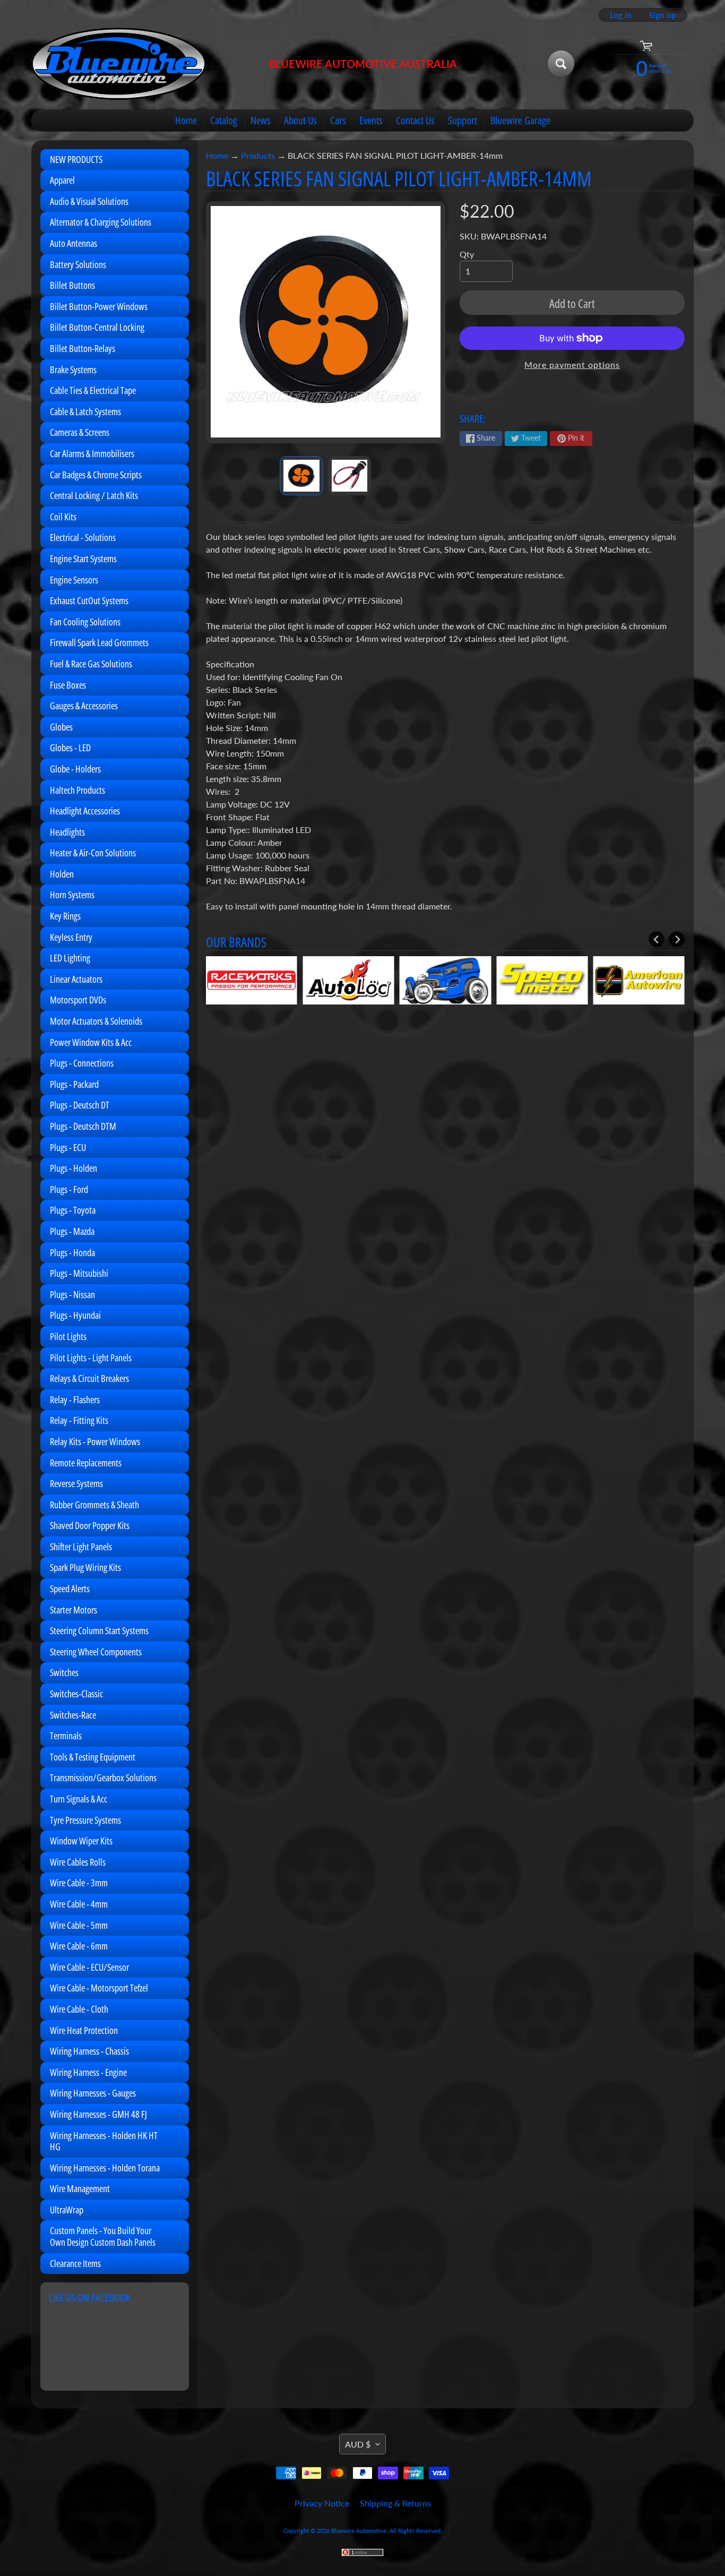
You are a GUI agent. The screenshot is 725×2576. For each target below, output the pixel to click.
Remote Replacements (86, 1463)
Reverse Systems (76, 1483)
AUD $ (358, 2444)
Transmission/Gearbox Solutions (103, 1778)
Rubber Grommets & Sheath (94, 1505)
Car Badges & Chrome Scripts (96, 475)
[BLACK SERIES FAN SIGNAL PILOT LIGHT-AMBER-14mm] (301, 476)
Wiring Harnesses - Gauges (93, 2093)
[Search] (561, 64)
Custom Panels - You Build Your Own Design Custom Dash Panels (103, 2236)
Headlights (67, 832)
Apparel (62, 180)
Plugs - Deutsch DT (80, 1105)
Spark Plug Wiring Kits (85, 1567)
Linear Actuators (76, 979)
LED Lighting (70, 958)
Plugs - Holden (74, 1168)
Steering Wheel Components (96, 1652)
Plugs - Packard (74, 1084)
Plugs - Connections (82, 1063)
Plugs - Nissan (72, 1294)
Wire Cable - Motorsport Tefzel (99, 1988)
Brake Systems (73, 370)
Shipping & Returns (395, 2503)
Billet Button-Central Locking (97, 327)
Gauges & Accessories (84, 706)
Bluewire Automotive (359, 2531)
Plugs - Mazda (72, 1231)
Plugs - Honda (72, 1252)
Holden (62, 874)
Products (258, 155)
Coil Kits (63, 517)
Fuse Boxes (68, 685)
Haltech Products (77, 790)
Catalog (224, 120)
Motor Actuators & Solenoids (96, 1021)
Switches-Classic (76, 1694)
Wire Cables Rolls (78, 1862)
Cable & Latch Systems (85, 411)
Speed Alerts (70, 1588)
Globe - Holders (75, 769)
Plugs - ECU (68, 1147)
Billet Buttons (72, 285)
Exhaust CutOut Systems (89, 600)
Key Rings (65, 916)
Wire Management (80, 2188)
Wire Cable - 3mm (79, 1883)
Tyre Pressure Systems (85, 1820)
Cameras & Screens (80, 432)
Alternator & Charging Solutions (101, 222)
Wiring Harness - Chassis (89, 2051)
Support (463, 120)
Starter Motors (74, 1610)
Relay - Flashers (75, 1399)
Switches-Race (73, 1715)
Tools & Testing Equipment (93, 1757)
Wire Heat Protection (84, 2030)
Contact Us (415, 120)
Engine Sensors (74, 580)
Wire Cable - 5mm (79, 1925)
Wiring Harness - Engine (88, 2072)
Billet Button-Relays (83, 348)
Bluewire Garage (520, 120)
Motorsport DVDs (78, 1000)
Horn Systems (72, 895)
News (261, 120)
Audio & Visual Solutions (89, 201)
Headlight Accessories (85, 811)
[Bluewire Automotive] (119, 64)
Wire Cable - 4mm (79, 1904)
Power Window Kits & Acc (91, 1042)
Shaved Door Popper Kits (90, 1525)
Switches (64, 1672)
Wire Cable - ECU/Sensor (89, 1967)
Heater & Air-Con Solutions (93, 853)
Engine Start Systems (83, 559)
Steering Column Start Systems (99, 1630)
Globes (61, 727)
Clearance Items (75, 2263)
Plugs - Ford (69, 1189)
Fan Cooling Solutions (85, 622)
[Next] (677, 939)
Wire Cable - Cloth (79, 2009)
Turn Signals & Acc (79, 1799)
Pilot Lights (68, 1336)
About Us (300, 120)
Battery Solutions (78, 264)
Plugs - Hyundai (75, 1315)
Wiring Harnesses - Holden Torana (105, 2168)
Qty (467, 254)
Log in (621, 15)
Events (371, 120)
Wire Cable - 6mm (79, 1946)
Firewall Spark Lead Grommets (99, 642)
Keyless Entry (71, 937)
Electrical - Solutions (83, 537)
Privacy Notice (322, 2503)
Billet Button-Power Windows (99, 306)
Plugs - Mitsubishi (79, 1273)
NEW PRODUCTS (76, 159)
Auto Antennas (74, 243)
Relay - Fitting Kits (79, 1420)
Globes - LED (70, 748)
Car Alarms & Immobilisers (92, 453)
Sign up (662, 15)
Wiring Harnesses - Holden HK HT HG (104, 2141)
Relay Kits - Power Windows (95, 1441)
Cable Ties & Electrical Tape (93, 390)
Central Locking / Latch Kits (94, 495)
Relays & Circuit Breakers (89, 1378)
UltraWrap (67, 2210)
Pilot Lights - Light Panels (91, 1358)
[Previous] (657, 939)
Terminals (66, 1736)
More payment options (572, 364)
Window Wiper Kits (81, 1841)
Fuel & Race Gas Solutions (91, 664)
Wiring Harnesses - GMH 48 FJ (98, 2114)
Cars (338, 120)
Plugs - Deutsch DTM (83, 1126)
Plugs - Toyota (73, 1210)
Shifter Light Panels (81, 1547)
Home (186, 120)
